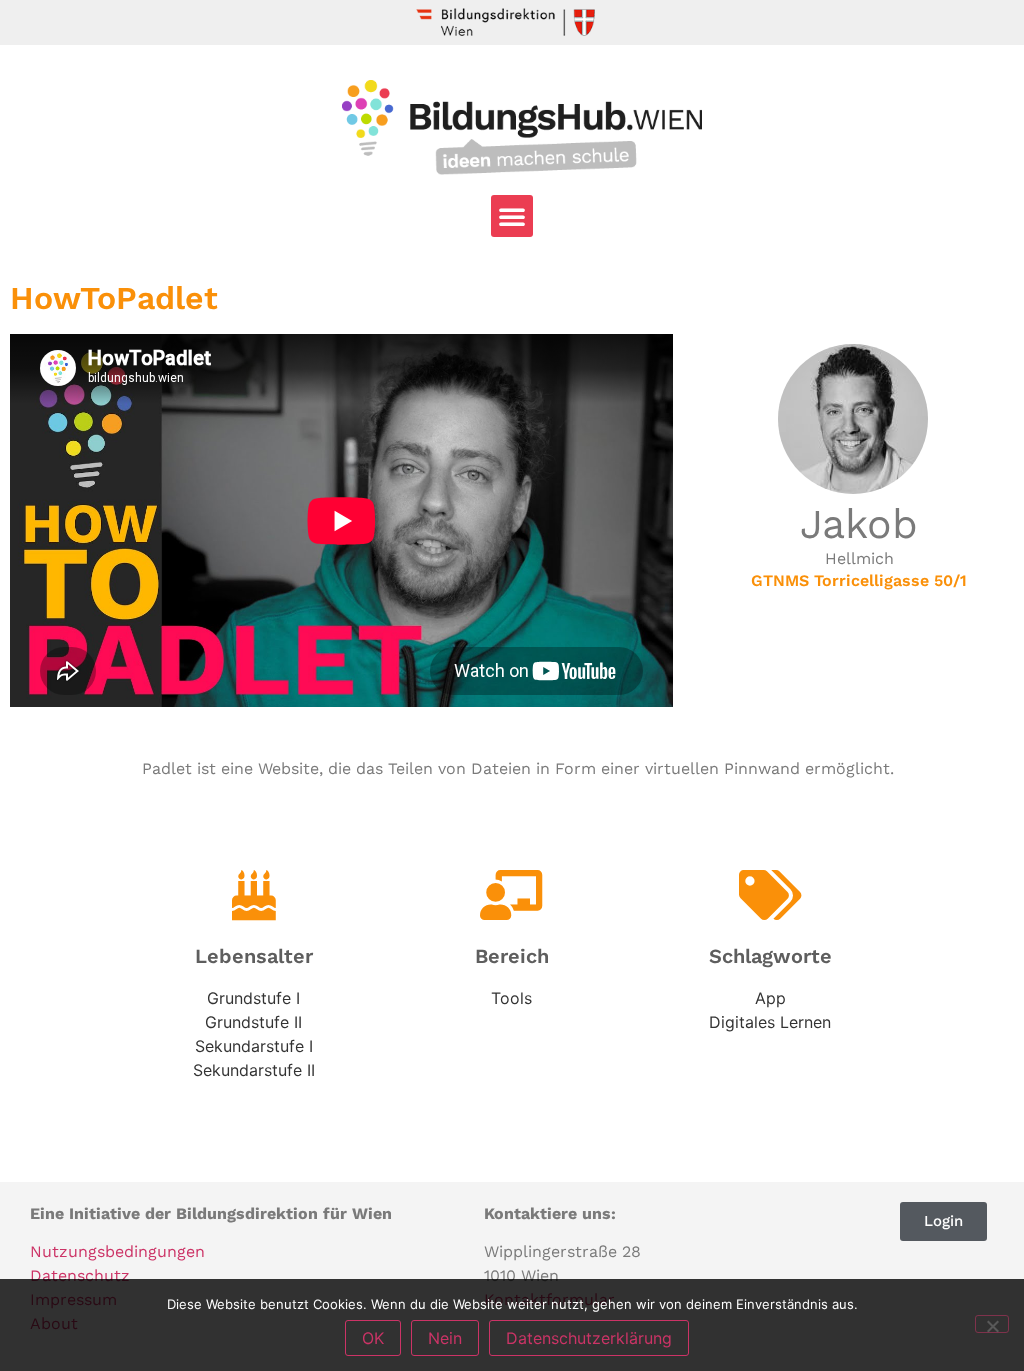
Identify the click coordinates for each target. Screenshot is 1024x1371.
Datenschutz (80, 1275)
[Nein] (992, 1324)
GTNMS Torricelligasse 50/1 (859, 580)
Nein (445, 1338)
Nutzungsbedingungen (117, 1251)
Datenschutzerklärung (589, 1338)
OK (373, 1338)
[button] (512, 216)
